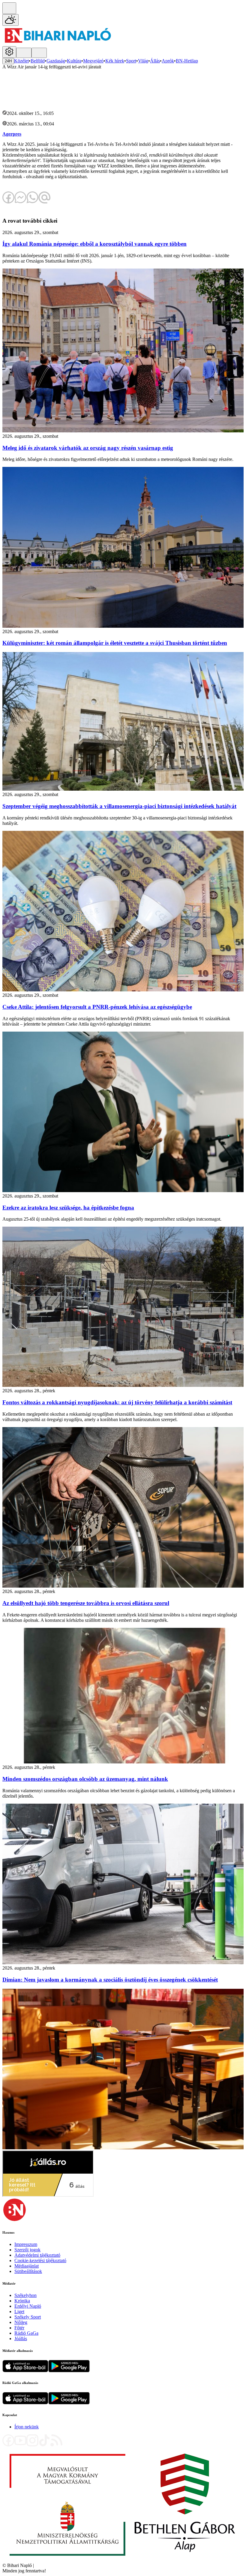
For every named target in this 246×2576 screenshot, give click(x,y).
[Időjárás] (10, 20)
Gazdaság (56, 61)
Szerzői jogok (27, 2250)
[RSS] (56, 2445)
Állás (155, 61)
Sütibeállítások (28, 2271)
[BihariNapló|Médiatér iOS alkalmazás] (25, 2371)
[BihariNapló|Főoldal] (122, 2560)
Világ (143, 61)
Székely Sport (28, 2317)
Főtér (19, 2328)
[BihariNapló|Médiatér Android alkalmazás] (69, 2371)
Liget (19, 2311)
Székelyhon (25, 2295)
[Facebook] (8, 2445)
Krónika (22, 2301)
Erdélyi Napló (28, 2306)
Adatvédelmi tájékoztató (37, 2255)
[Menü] (24, 53)
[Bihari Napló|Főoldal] (58, 43)
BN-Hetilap (187, 61)
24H (8, 61)
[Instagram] (32, 2445)
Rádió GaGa (26, 2333)
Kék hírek (115, 61)
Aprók (168, 61)
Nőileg (21, 2322)
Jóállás (21, 2339)
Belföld (38, 61)
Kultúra (74, 61)
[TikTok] (44, 2445)
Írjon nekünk (27, 2427)
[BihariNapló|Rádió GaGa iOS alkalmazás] (25, 2403)
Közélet (21, 61)
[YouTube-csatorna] (20, 2445)
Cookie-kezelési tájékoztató (40, 2260)
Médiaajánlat (27, 2266)
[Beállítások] (9, 52)
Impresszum (26, 2244)
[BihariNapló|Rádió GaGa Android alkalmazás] (69, 2403)
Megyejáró (93, 61)
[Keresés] (9, 8)
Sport (131, 61)
